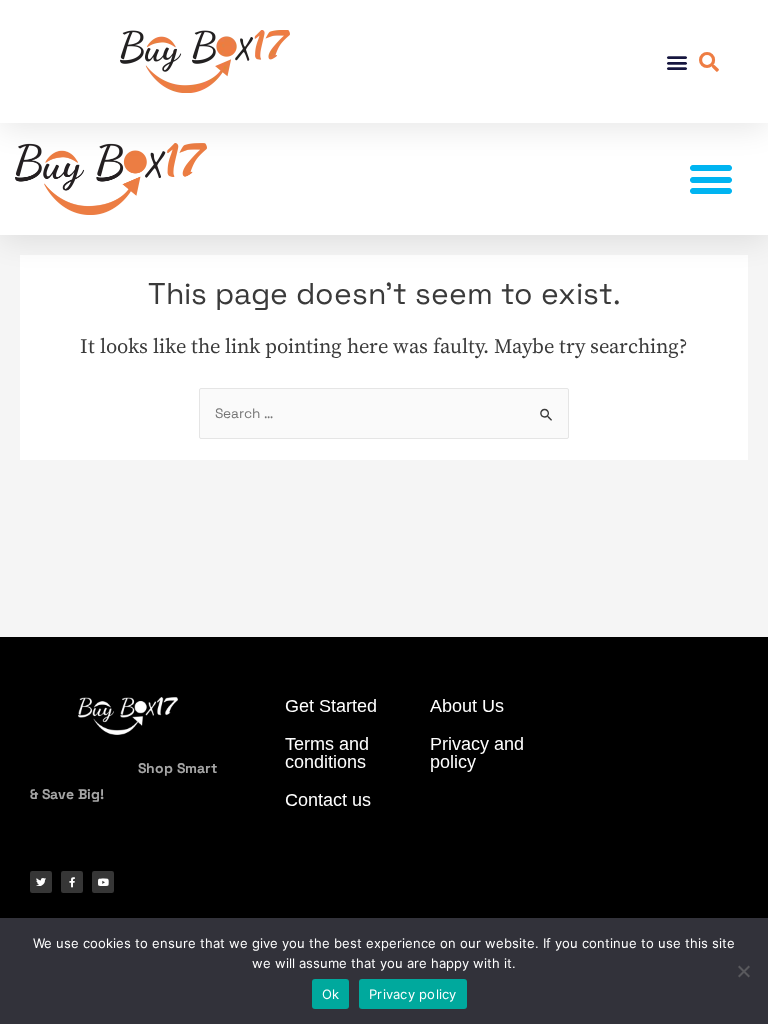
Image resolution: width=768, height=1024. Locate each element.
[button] (676, 61)
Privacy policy (413, 994)
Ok (331, 994)
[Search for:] (384, 413)
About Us (467, 706)
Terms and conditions (327, 753)
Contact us (328, 800)
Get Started (331, 706)
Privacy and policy (477, 753)
